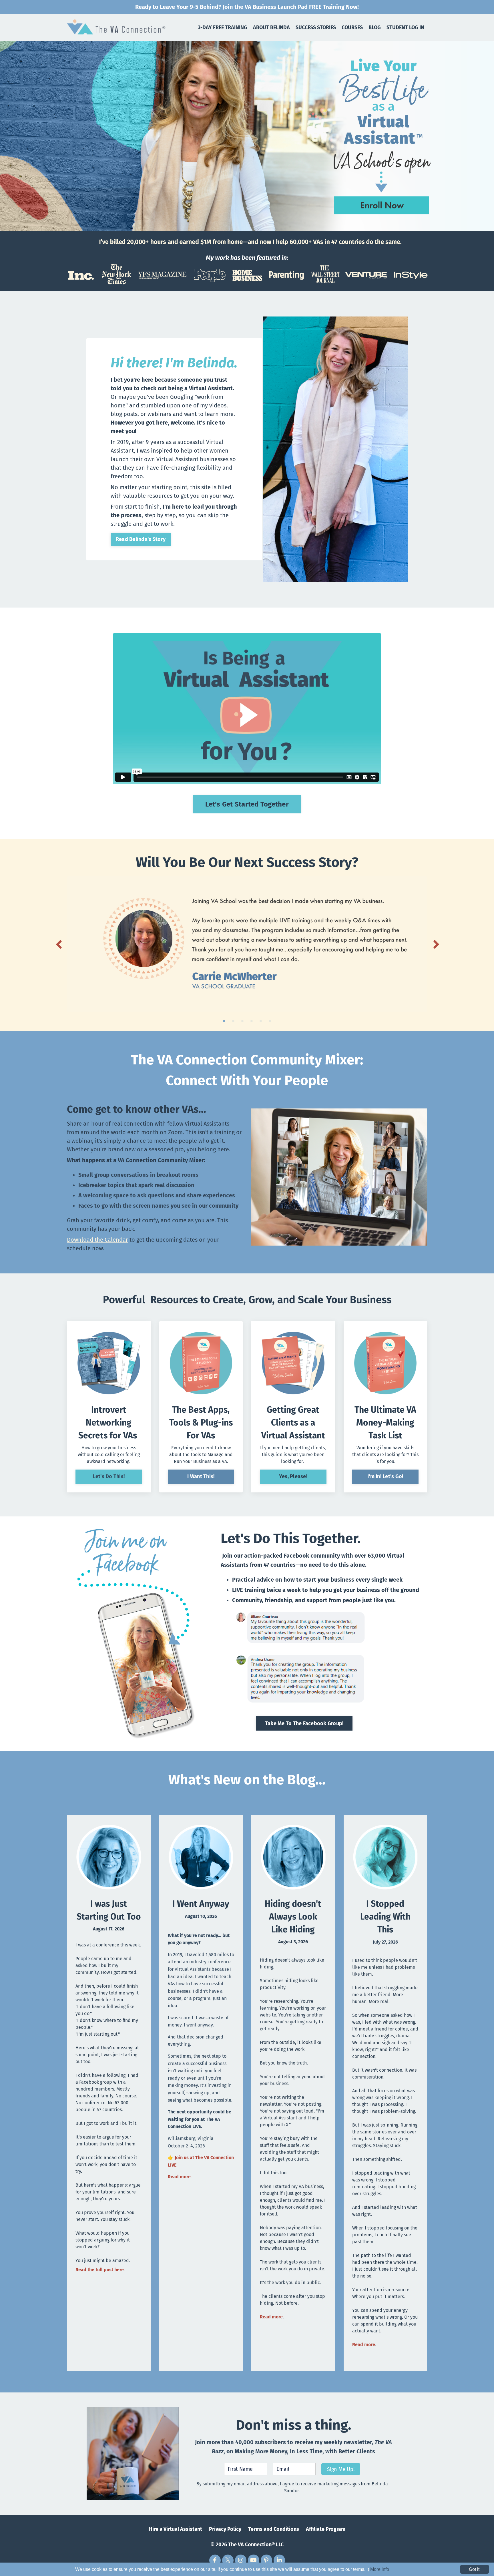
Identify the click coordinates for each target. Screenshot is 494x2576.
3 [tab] (242, 1021)
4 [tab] (252, 1021)
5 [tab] (261, 1021)
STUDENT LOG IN (405, 27)
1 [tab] (224, 1021)
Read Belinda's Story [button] (141, 539)
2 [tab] (233, 1021)
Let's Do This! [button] (109, 1476)
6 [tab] (270, 1021)
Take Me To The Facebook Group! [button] (304, 1723)
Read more (179, 2177)
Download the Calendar (97, 1240)
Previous (58, 944)
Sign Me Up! (341, 2469)
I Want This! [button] (201, 1476)
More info (380, 2569)
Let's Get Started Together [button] (247, 804)
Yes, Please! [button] (293, 1476)
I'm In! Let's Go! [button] (385, 1476)
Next (436, 944)
